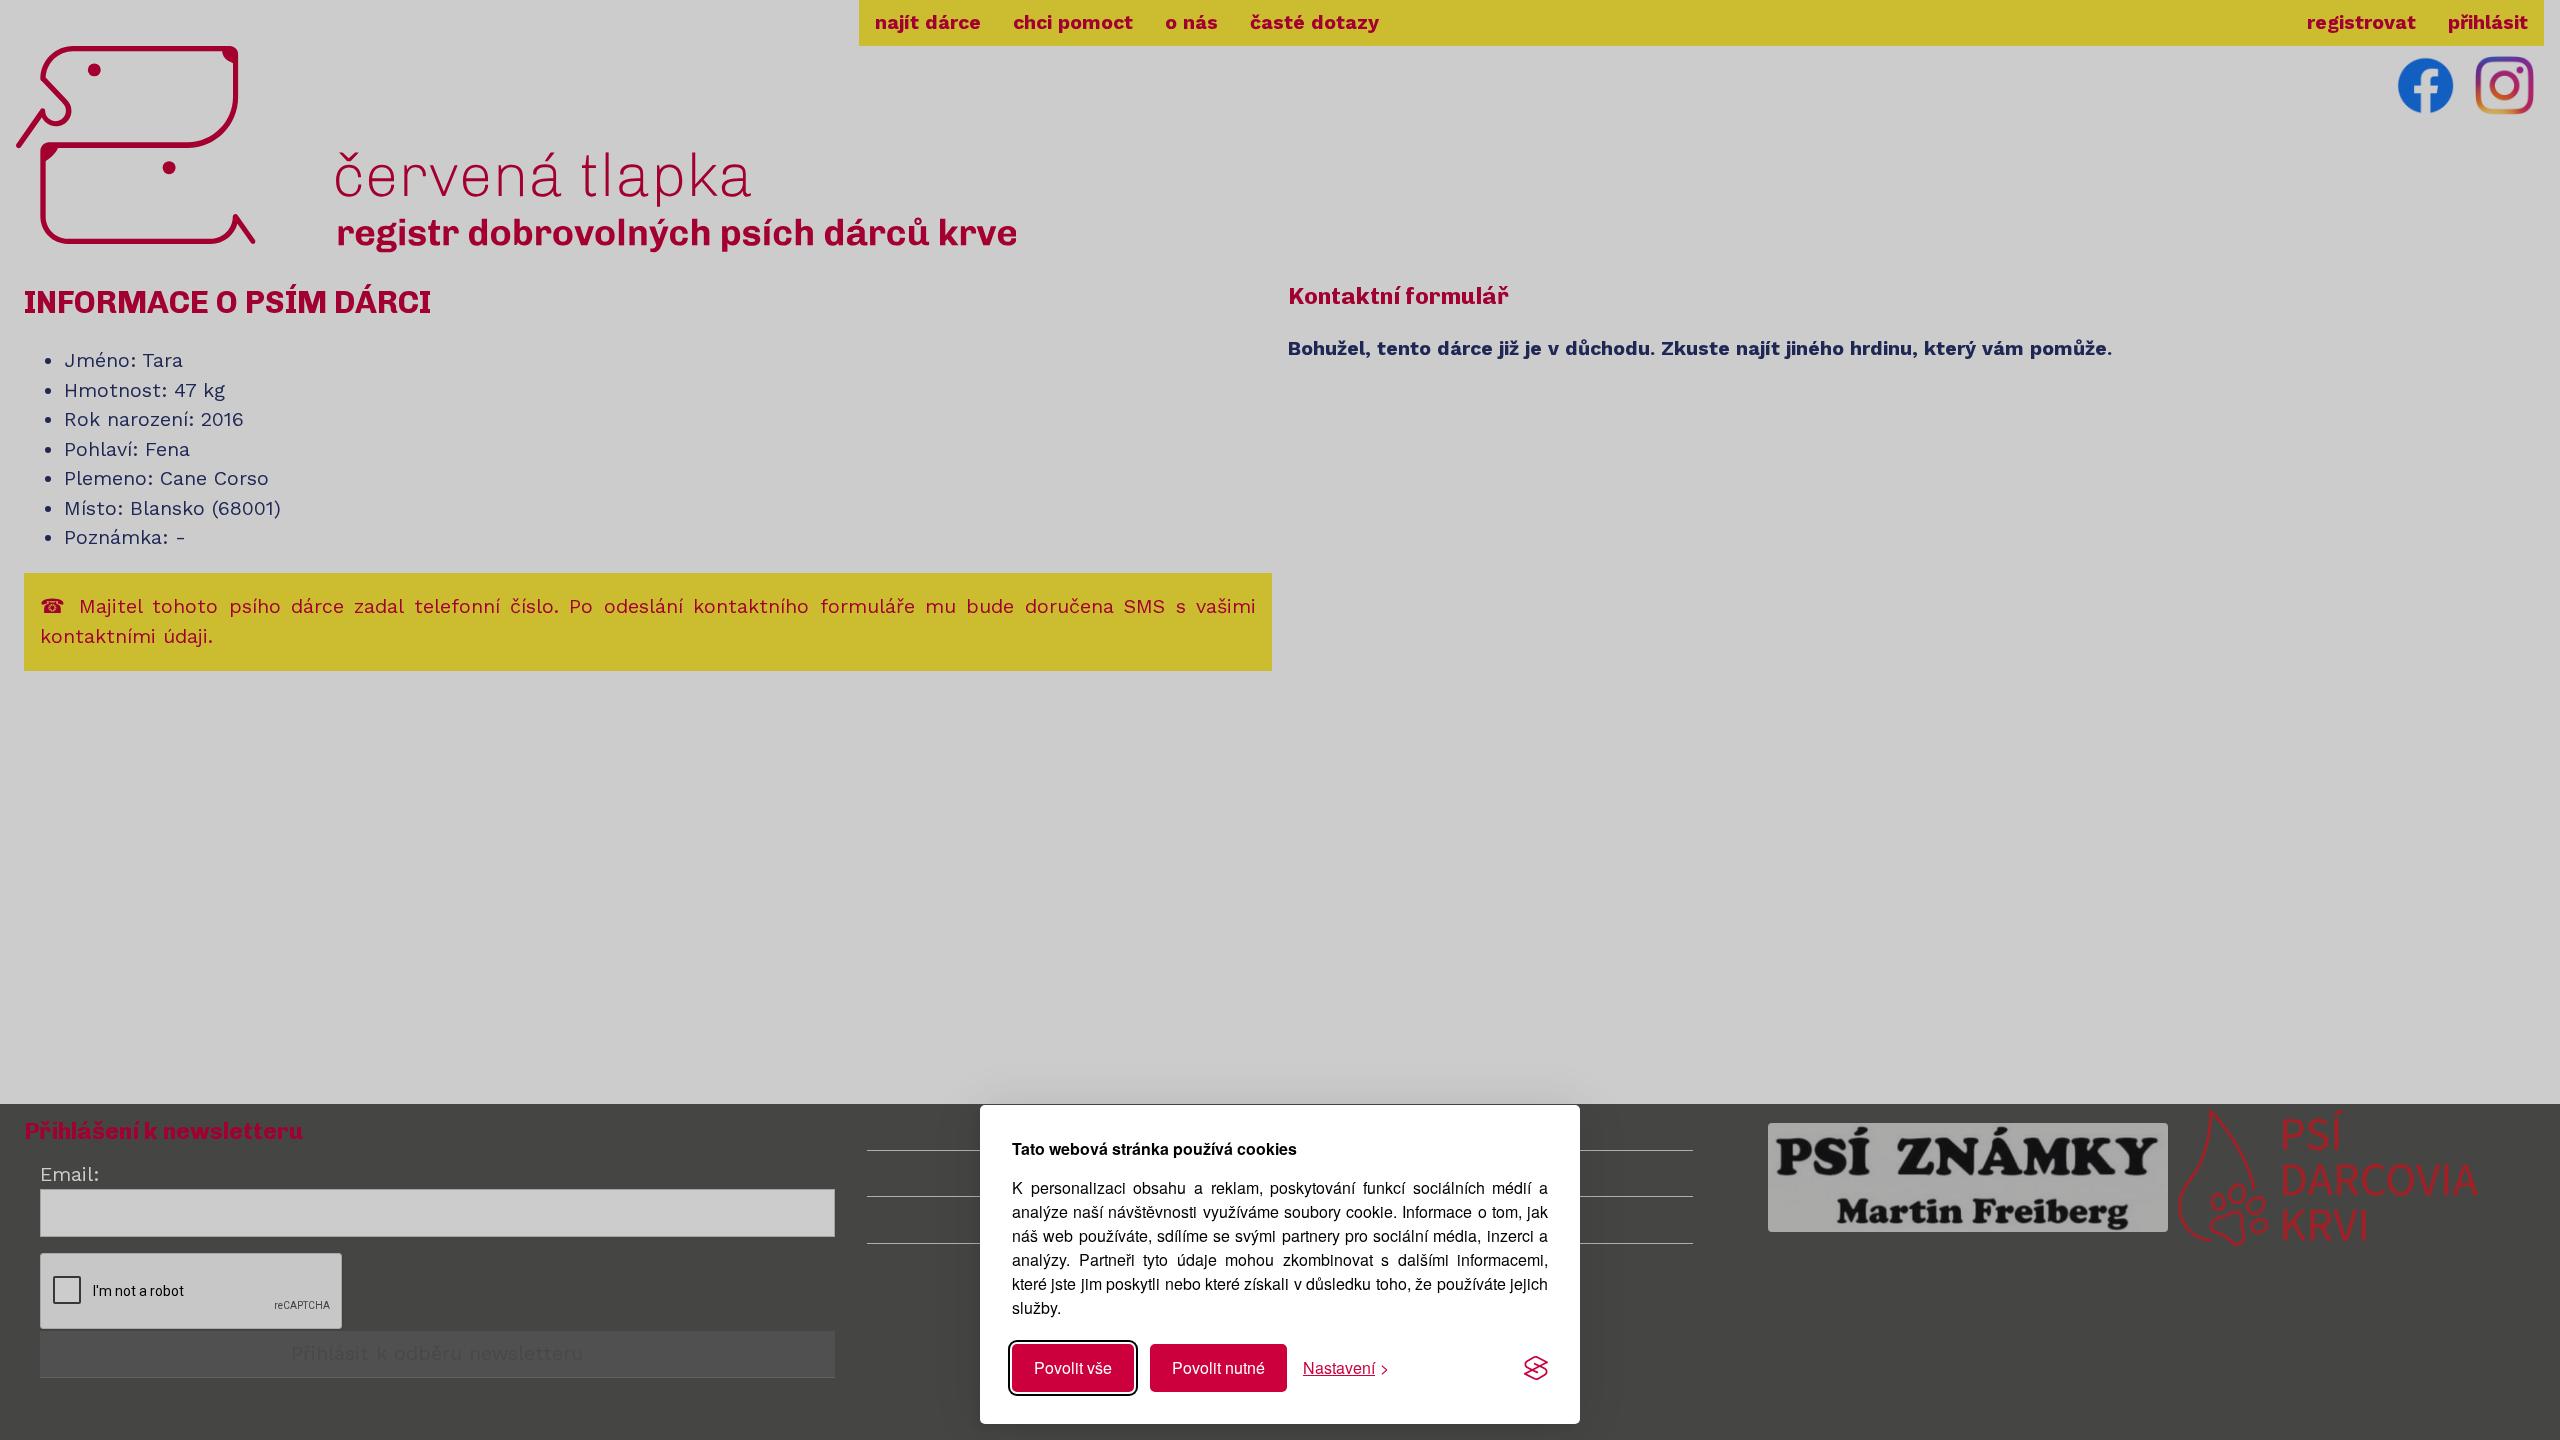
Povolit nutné (1218, 1367)
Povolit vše (1073, 1367)
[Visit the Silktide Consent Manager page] (1536, 1368)
